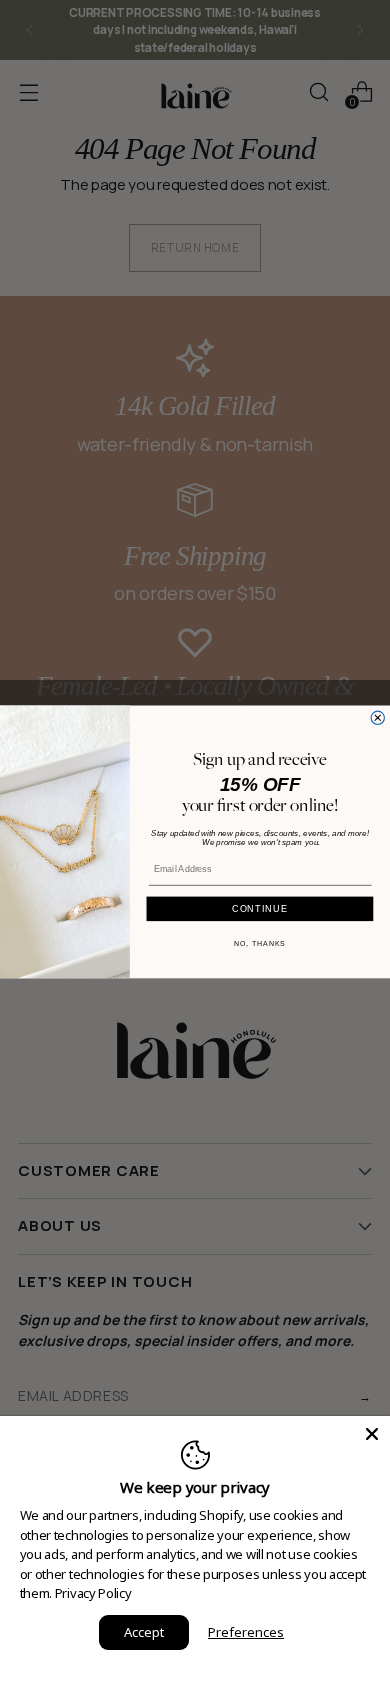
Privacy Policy (93, 1593)
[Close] (372, 1434)
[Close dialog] (377, 717)
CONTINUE (260, 907)
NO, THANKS (260, 943)
